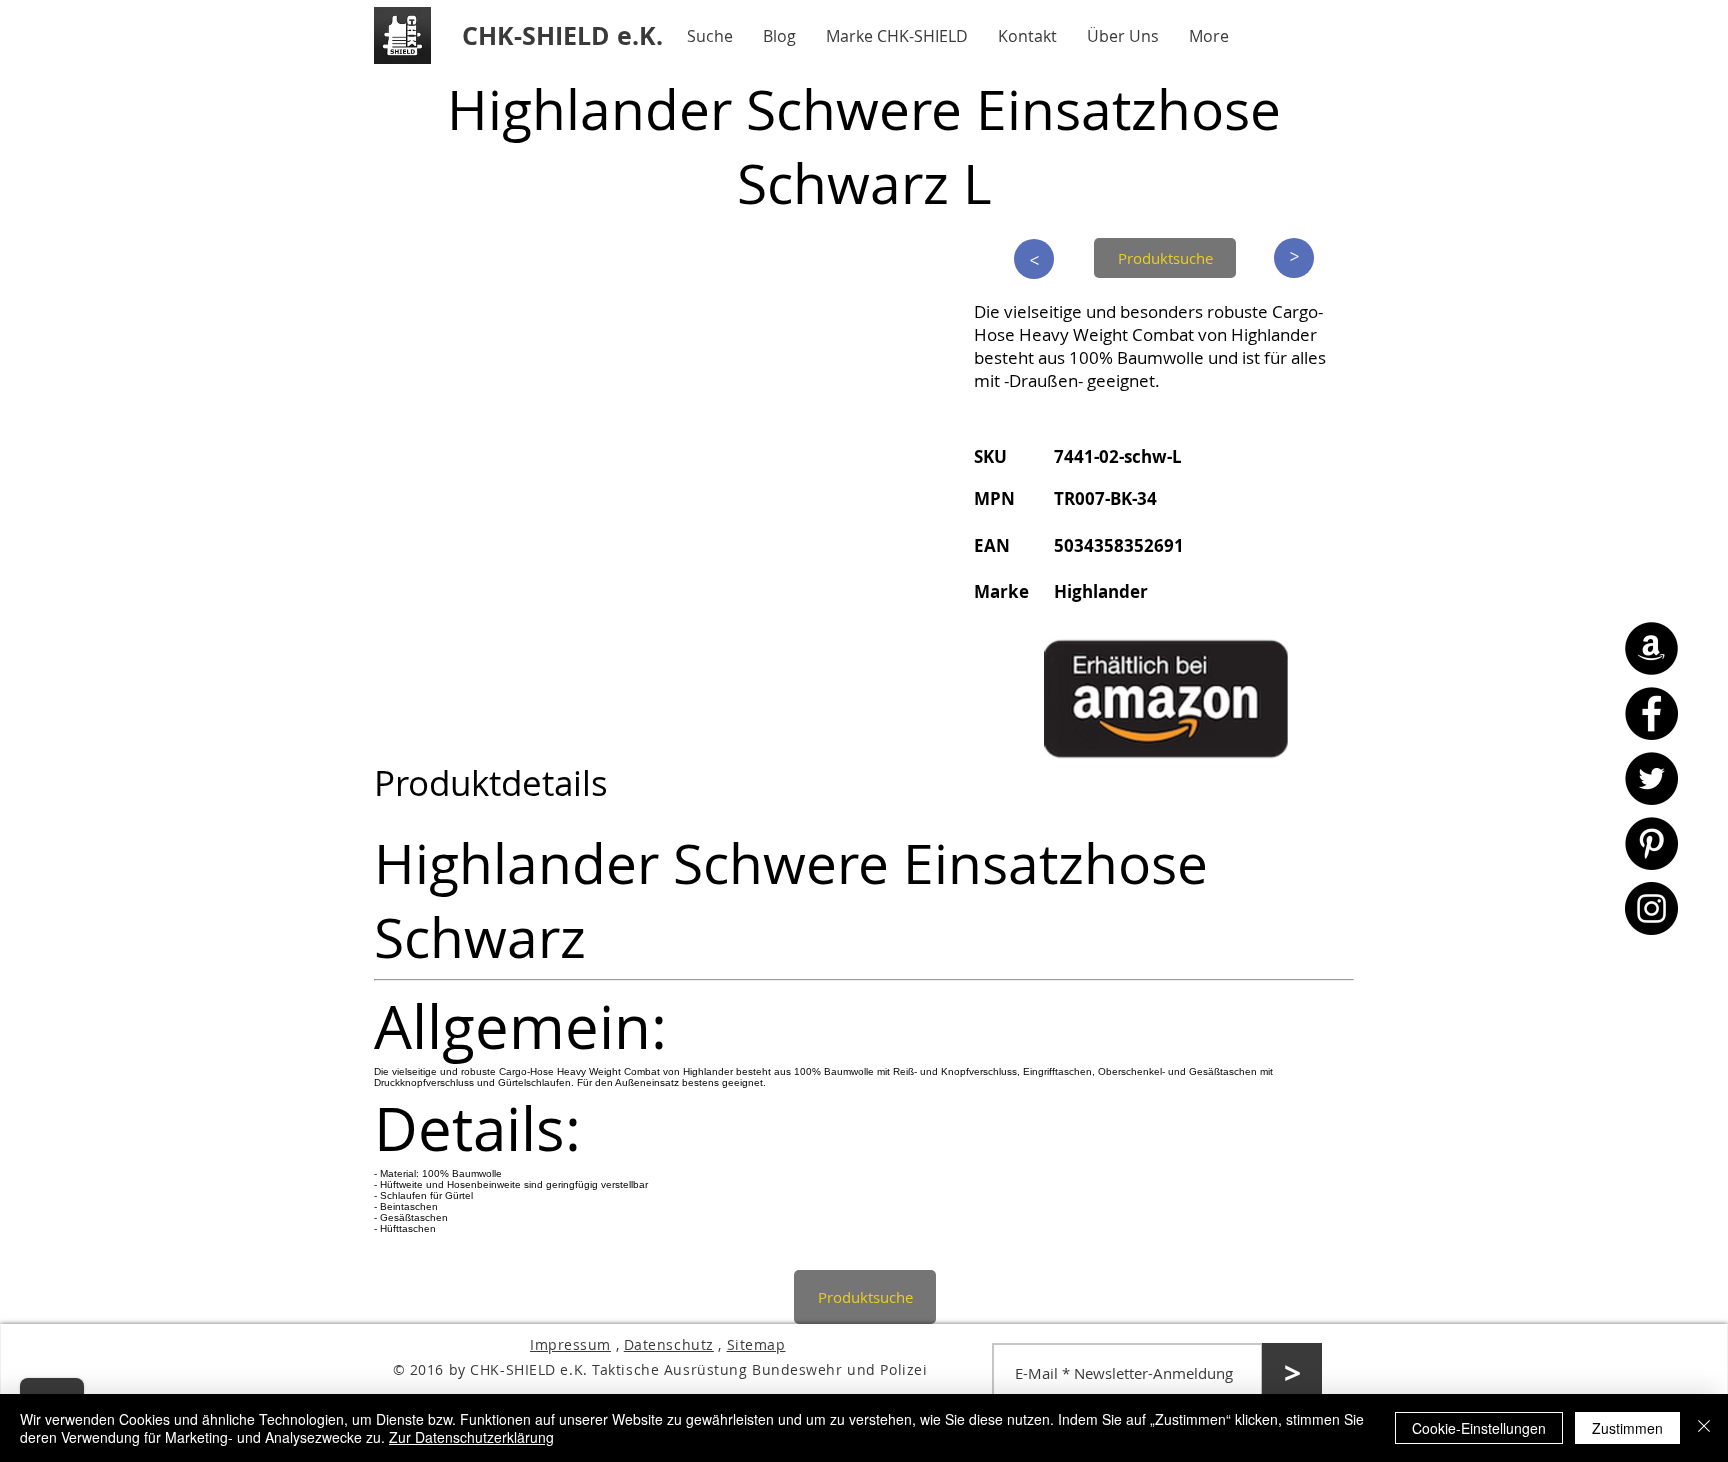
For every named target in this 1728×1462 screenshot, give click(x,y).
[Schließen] (1704, 1428)
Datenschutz (669, 1344)
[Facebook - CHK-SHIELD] (1651, 713)
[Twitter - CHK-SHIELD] (1651, 778)
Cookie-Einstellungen (1479, 1428)
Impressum (570, 1344)
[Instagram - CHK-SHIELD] (1651, 908)
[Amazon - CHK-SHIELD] (1651, 648)
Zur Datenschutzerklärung (471, 1437)
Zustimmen (1627, 1428)
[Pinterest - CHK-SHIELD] (1651, 843)
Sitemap (756, 1344)
